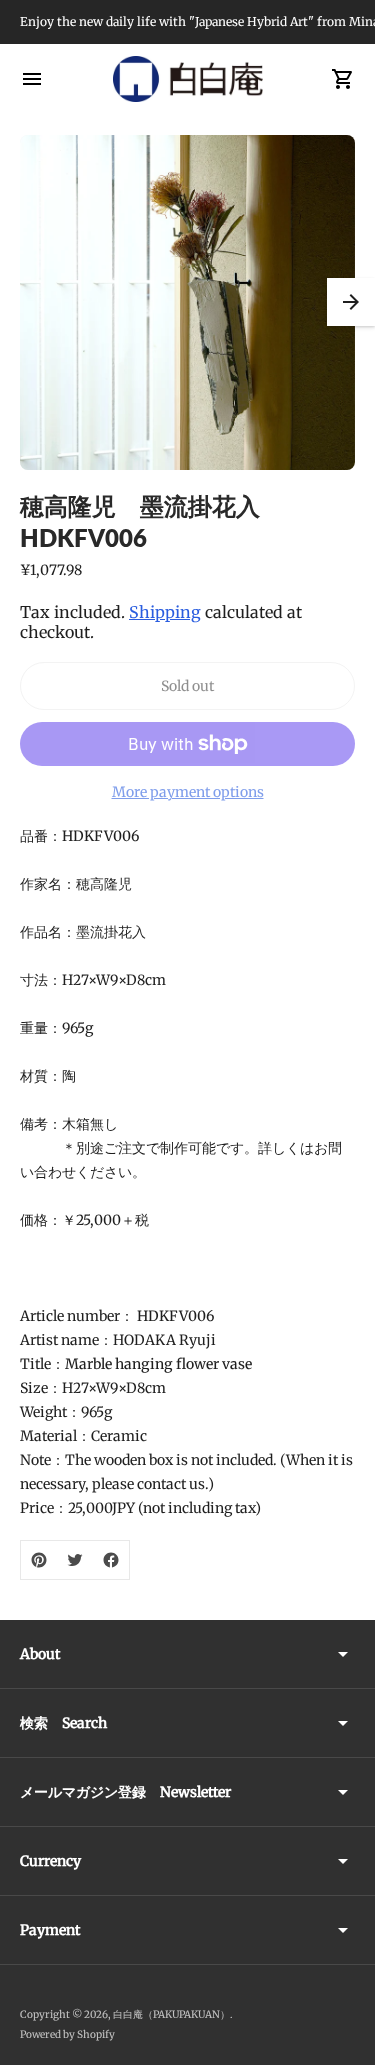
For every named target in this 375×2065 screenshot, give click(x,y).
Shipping (165, 612)
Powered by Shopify (67, 2034)
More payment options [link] (188, 792)
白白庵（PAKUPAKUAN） (171, 2014)
